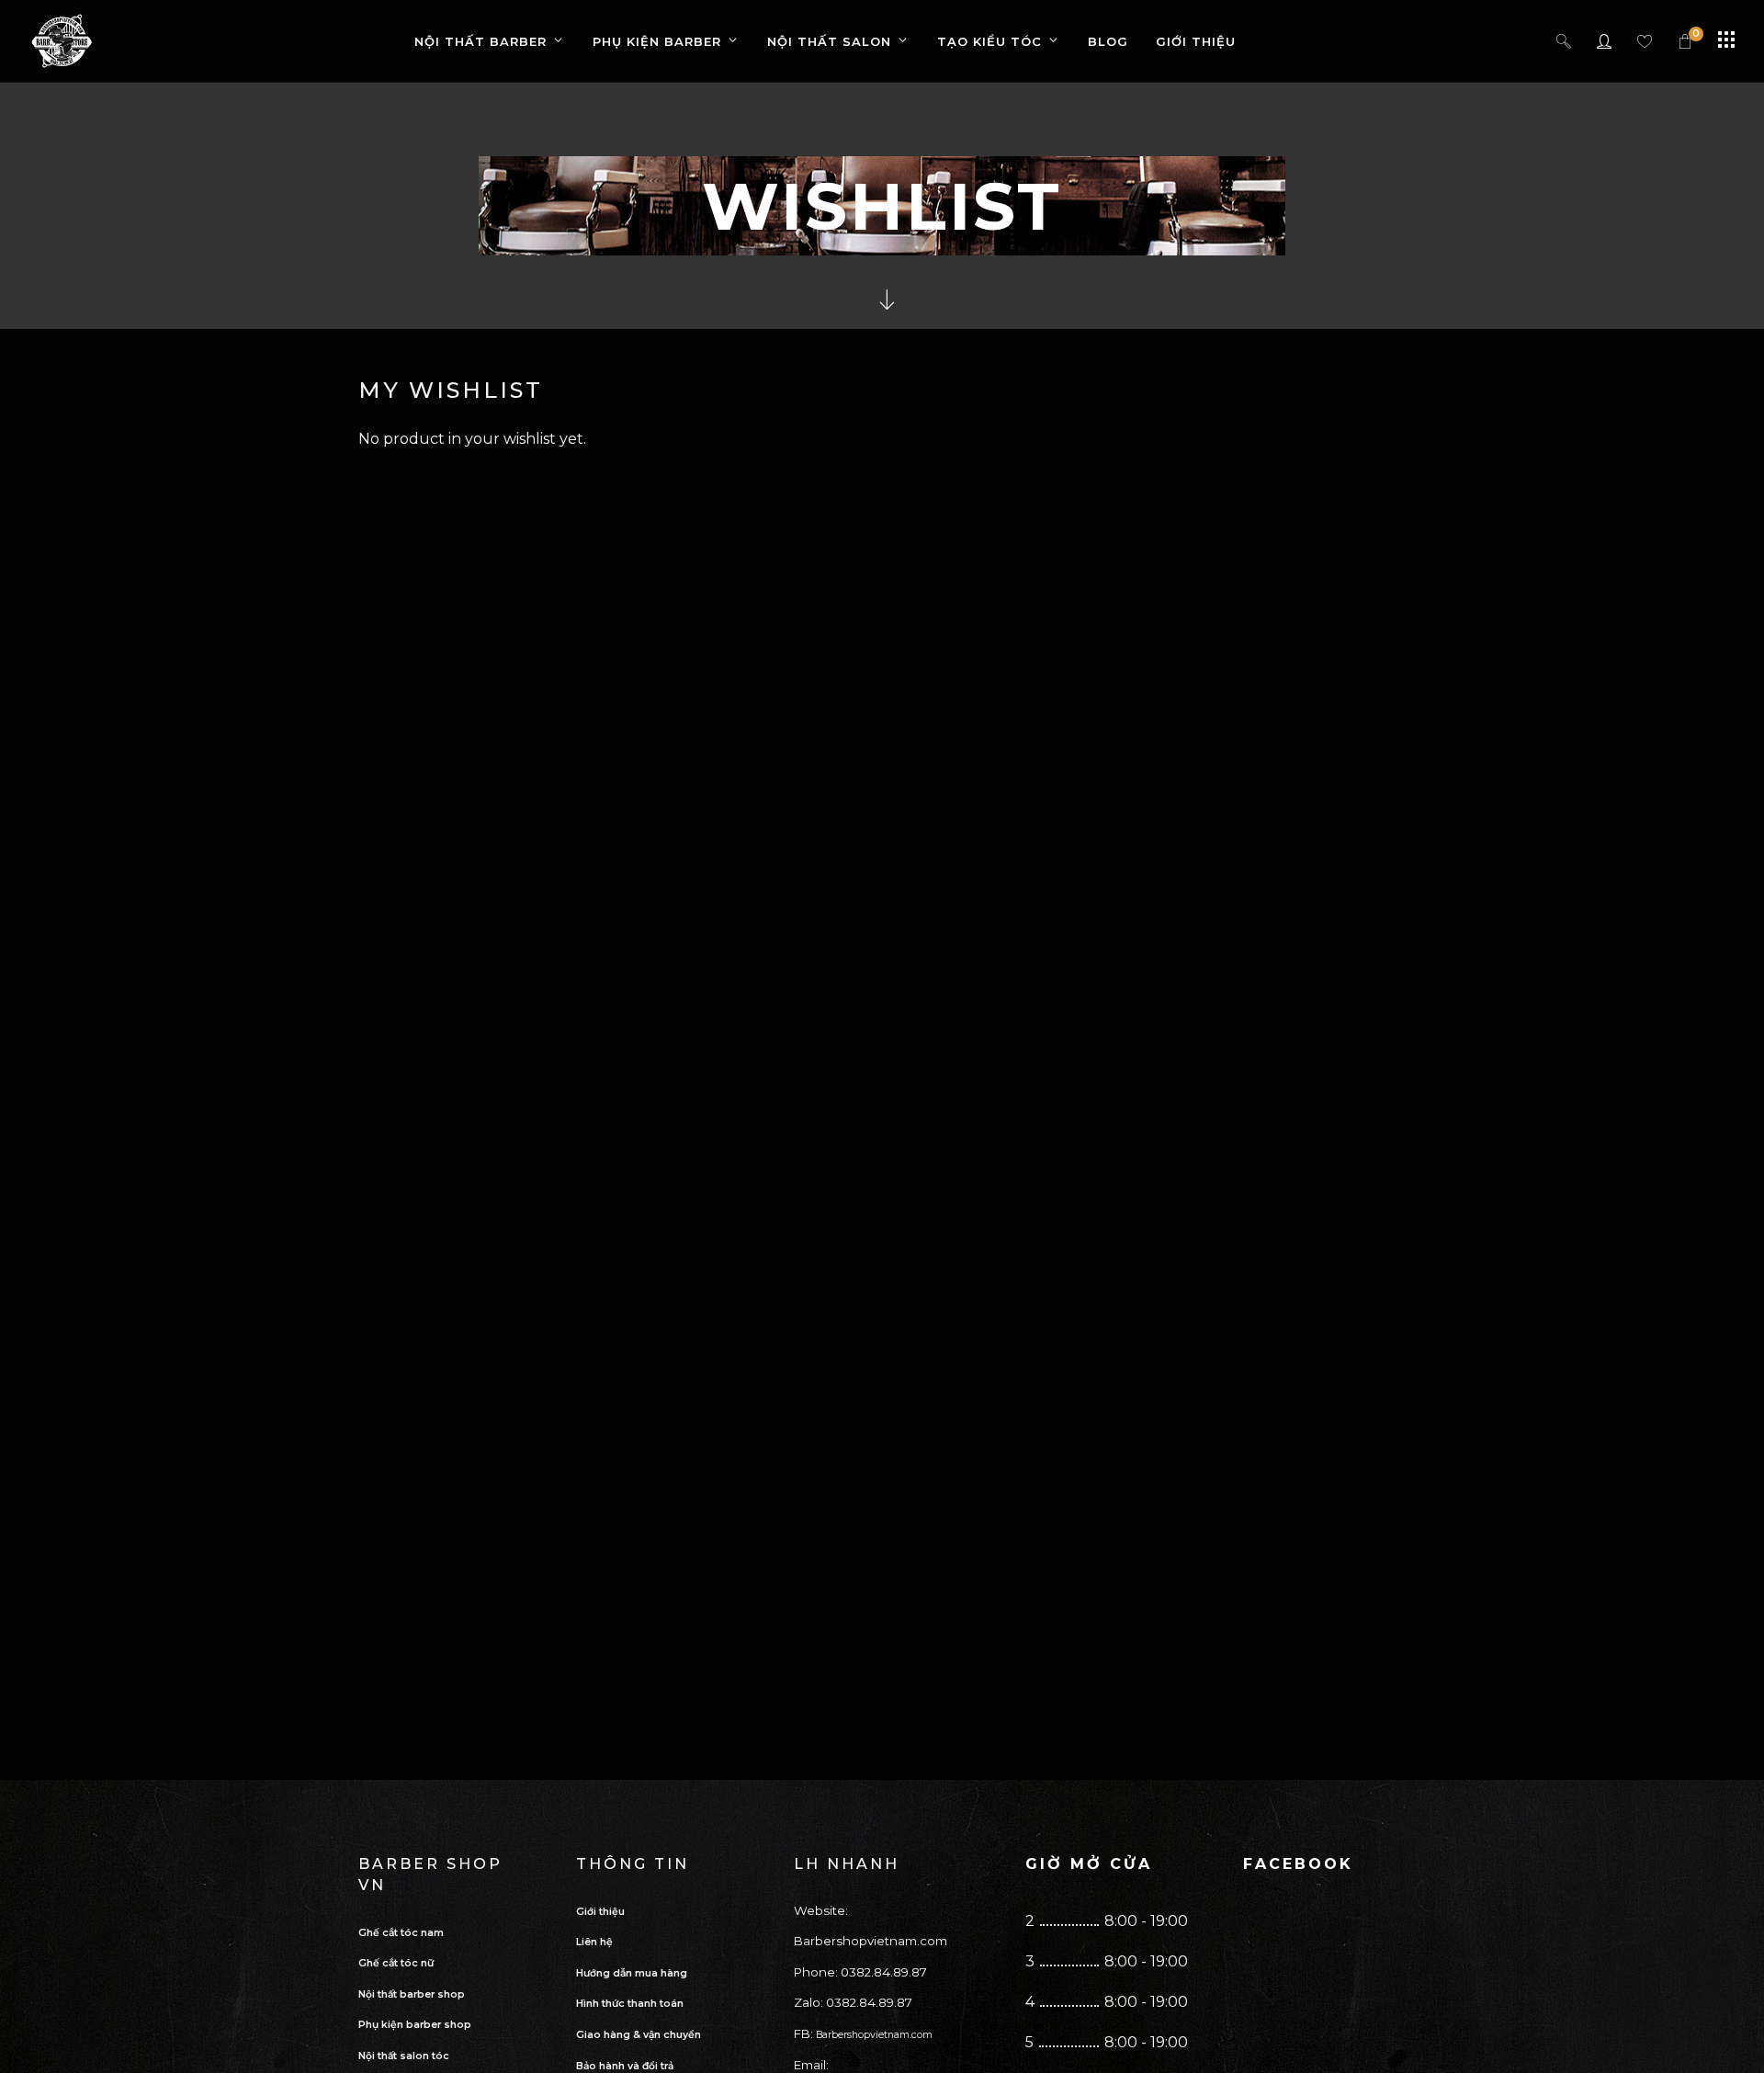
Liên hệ (594, 1942)
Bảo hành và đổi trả (625, 2066)
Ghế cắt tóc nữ (396, 1963)
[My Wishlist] (1645, 41)
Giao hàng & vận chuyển (639, 2035)
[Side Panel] (1726, 40)
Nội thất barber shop (412, 1994)
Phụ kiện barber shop (415, 2025)
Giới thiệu (600, 1912)
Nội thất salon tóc (404, 2056)
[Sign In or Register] (1605, 41)
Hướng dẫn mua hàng (632, 1973)
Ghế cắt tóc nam (401, 1933)
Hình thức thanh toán (630, 2004)
